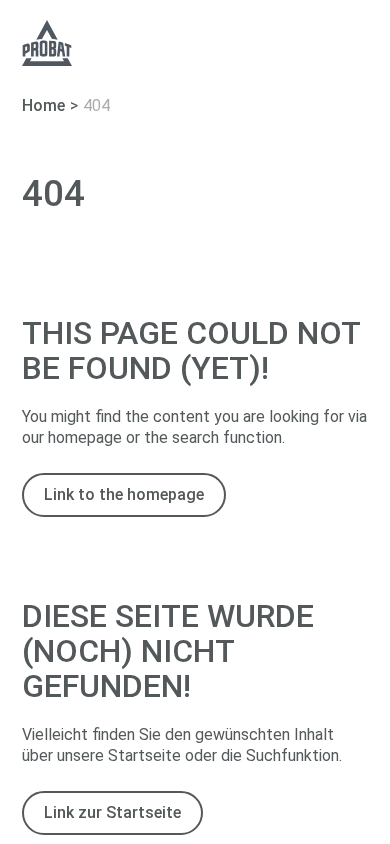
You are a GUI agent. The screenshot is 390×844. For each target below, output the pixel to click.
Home (43, 105)
